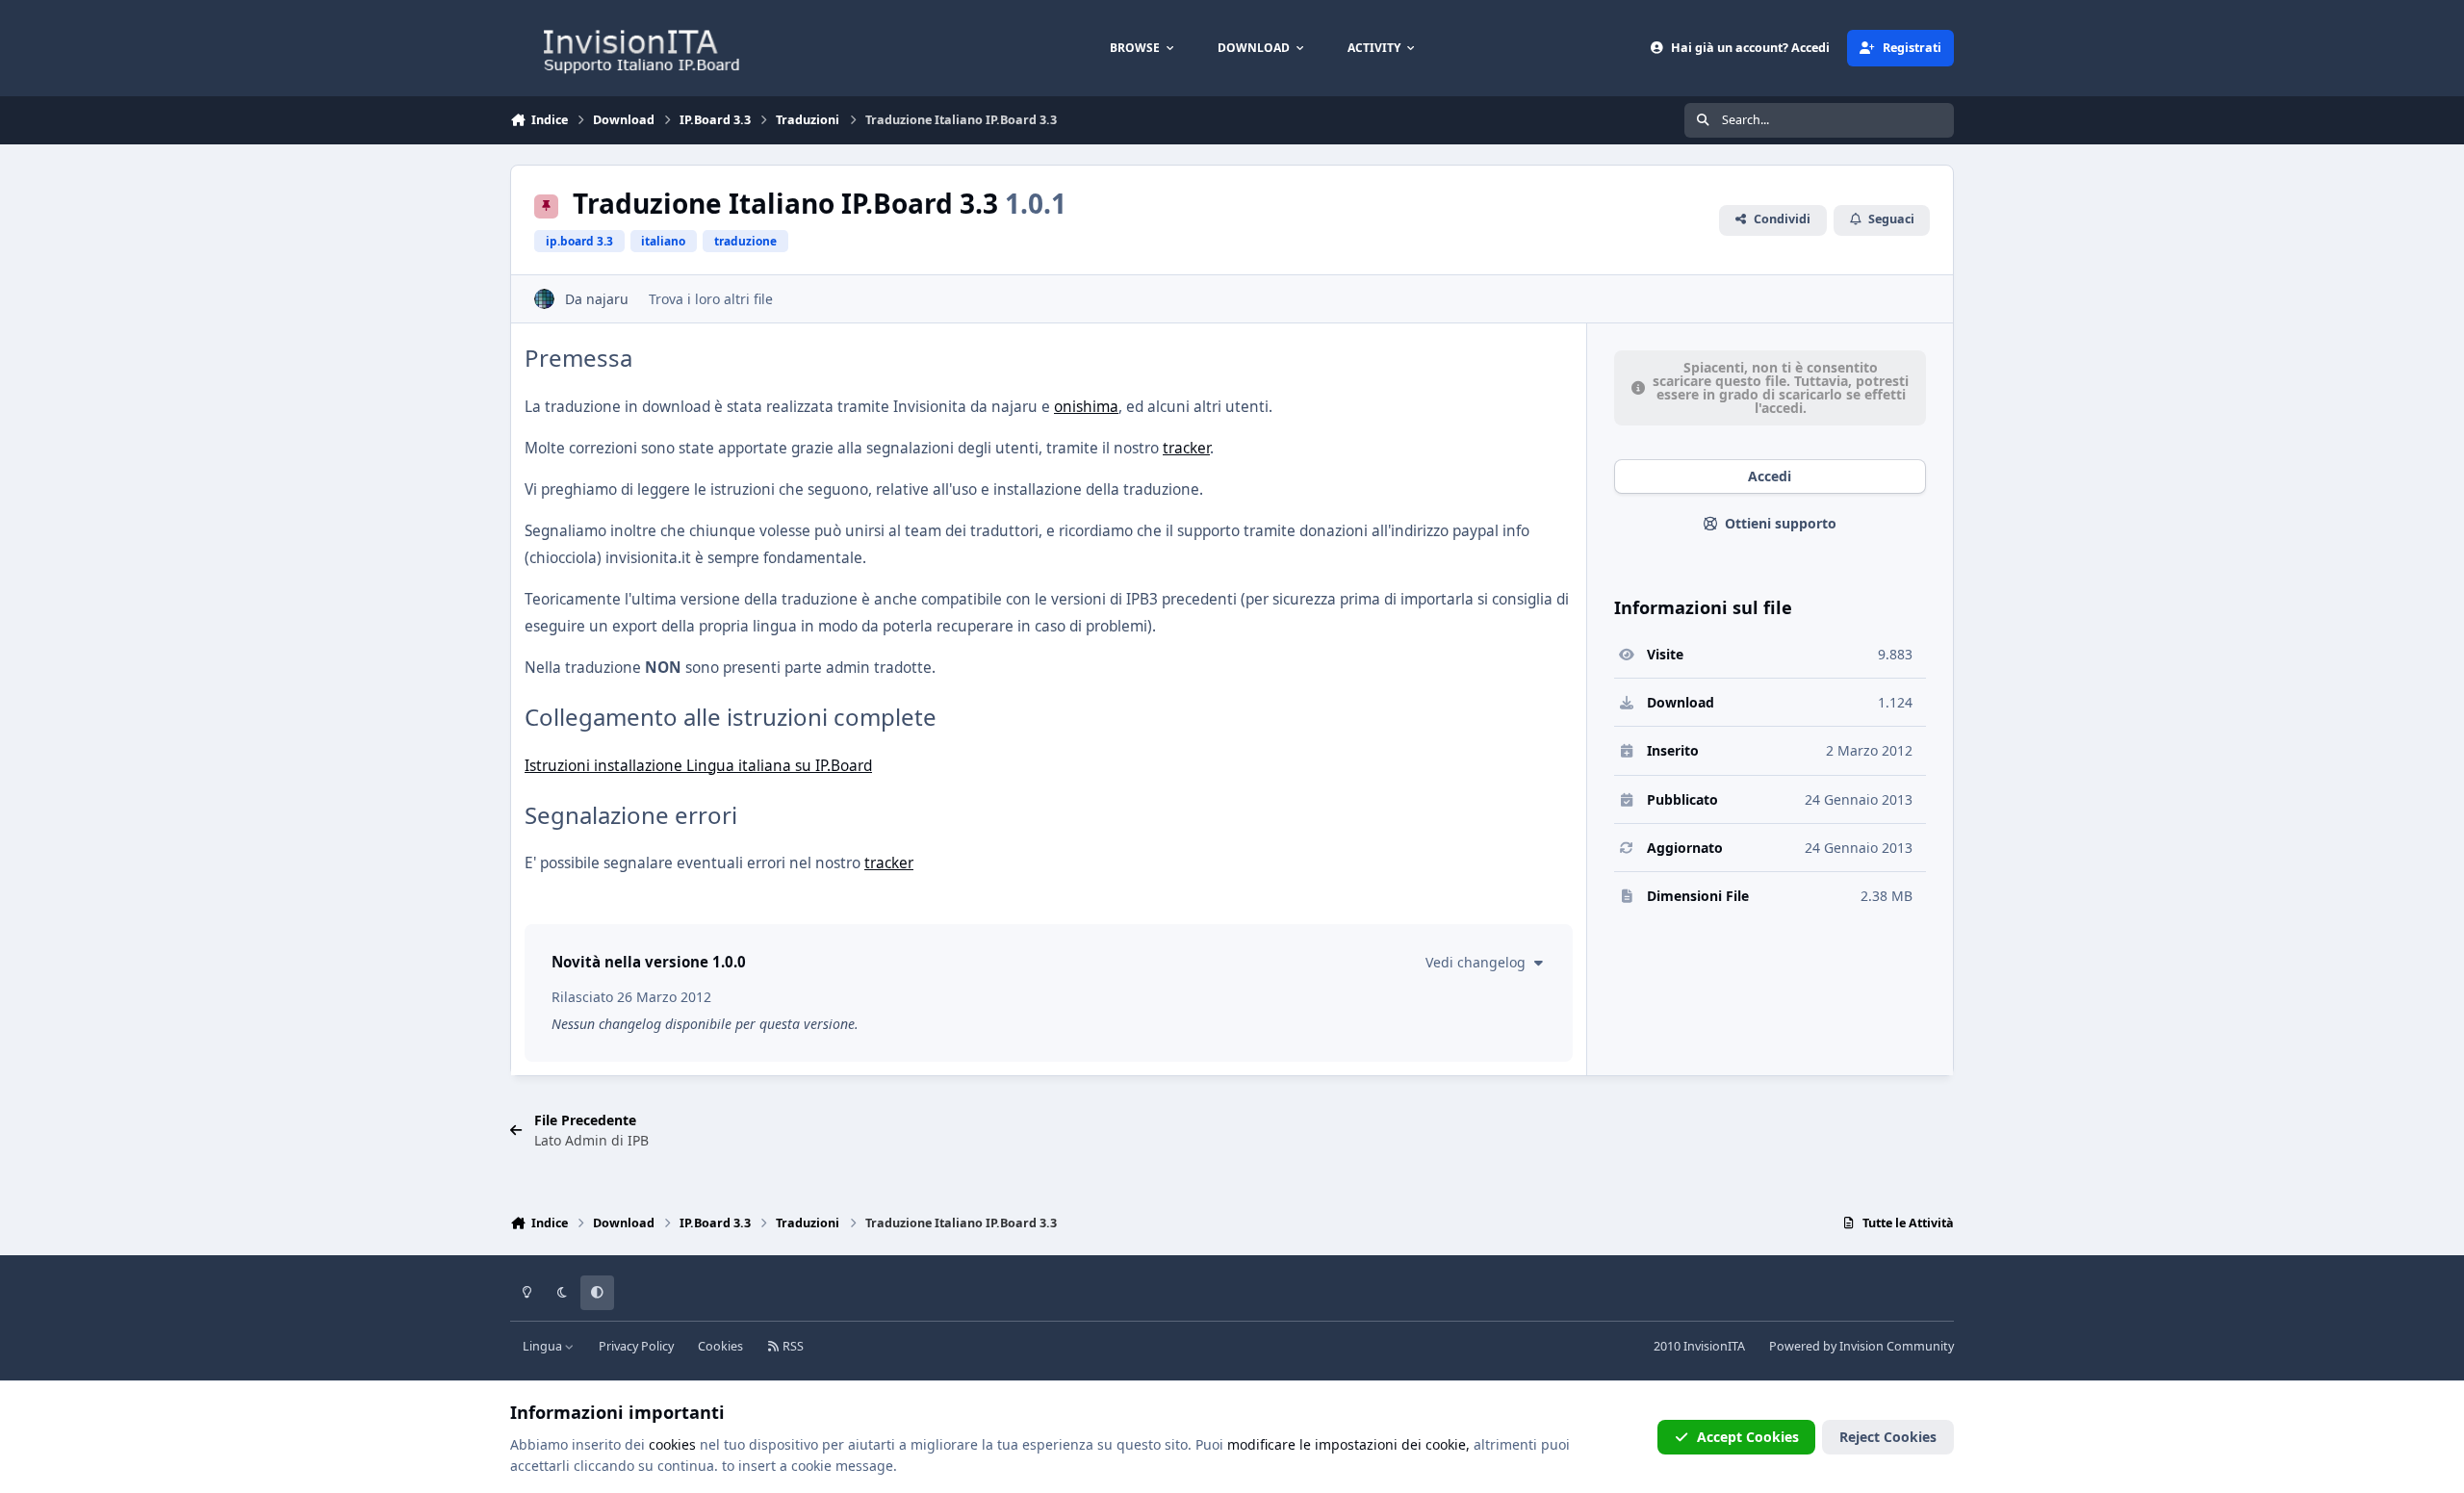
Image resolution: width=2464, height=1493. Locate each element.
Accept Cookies (1748, 1437)
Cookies (720, 1346)
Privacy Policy (636, 1346)
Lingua (544, 1346)
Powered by (1861, 1346)
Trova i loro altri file (711, 299)
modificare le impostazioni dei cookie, (1348, 1444)
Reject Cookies (1888, 1437)
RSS (792, 1346)
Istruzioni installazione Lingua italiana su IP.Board (698, 766)
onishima (1086, 407)
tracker (1186, 448)
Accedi (1770, 476)
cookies (672, 1444)
